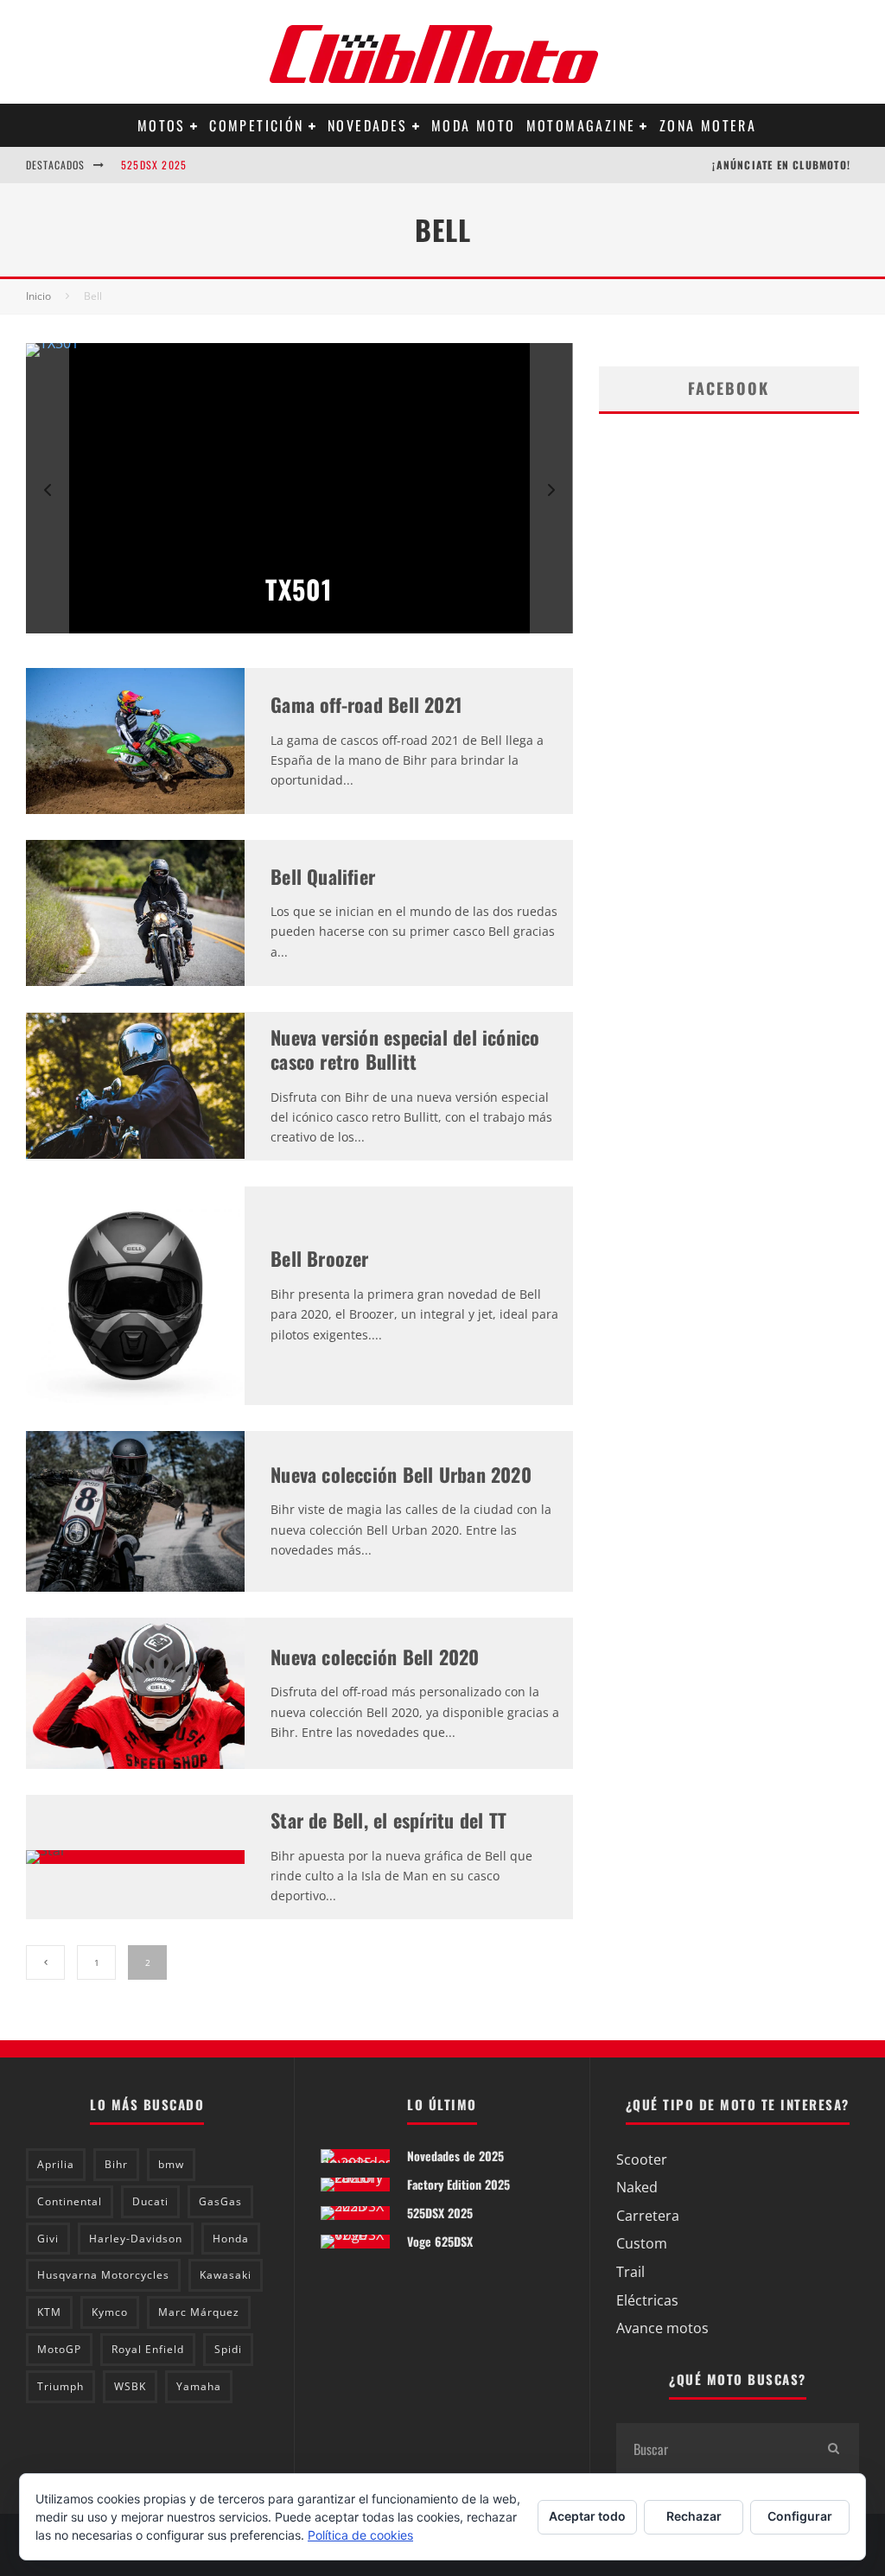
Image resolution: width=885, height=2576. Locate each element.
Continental (70, 2201)
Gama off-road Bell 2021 (366, 704)
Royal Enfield (148, 2349)
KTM (49, 2312)
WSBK (130, 2386)
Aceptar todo (587, 2516)
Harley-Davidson (136, 2239)
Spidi (228, 2349)
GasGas (220, 2201)
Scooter (642, 2159)
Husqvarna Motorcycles (103, 2275)
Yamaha (199, 2386)
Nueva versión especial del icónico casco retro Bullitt (405, 1049)
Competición (256, 125)
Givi (48, 2239)
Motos (162, 125)
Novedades (368, 125)
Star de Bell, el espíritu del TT (388, 1820)
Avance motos (662, 2328)
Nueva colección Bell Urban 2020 (401, 1474)
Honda (231, 2239)
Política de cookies (360, 2535)
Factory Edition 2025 (458, 2184)
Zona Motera (708, 125)
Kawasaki (226, 2275)
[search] (833, 2449)
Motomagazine (581, 125)
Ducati (150, 2201)
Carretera (648, 2216)
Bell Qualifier (323, 876)
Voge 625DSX (440, 2241)
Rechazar (694, 2516)
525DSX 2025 (154, 165)
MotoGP (59, 2349)
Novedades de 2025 (455, 2156)
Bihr (116, 2164)
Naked (637, 2187)
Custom (642, 2243)
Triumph (60, 2386)
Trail (630, 2272)
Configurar (800, 2516)
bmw (171, 2164)
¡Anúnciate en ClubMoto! (781, 165)
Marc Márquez (199, 2312)
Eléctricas (647, 2300)
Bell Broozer (320, 1258)
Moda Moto (474, 125)
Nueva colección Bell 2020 (375, 1657)
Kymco (110, 2312)
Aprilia (56, 2164)
